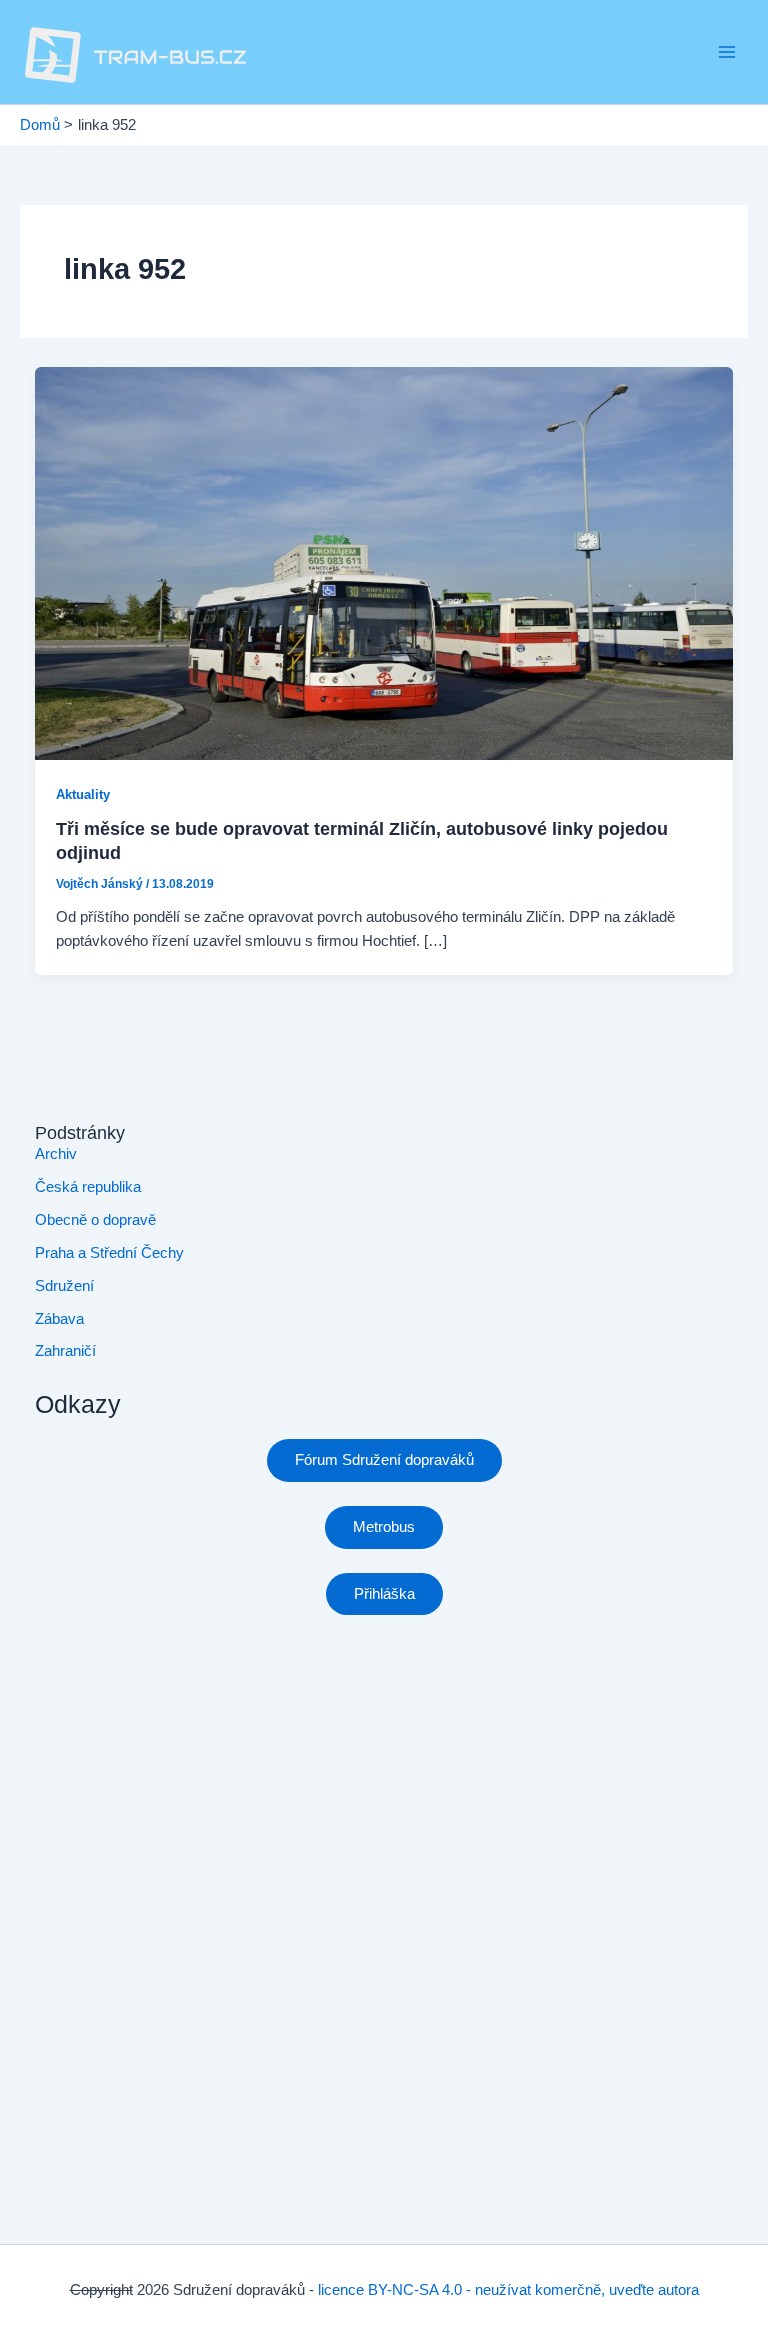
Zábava (59, 1319)
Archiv (56, 1154)
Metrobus (384, 1527)
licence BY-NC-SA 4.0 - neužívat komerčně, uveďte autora (508, 2290)
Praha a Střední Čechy (109, 1253)
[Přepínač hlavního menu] (727, 52)
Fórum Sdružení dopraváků (384, 1460)
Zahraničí (65, 1351)
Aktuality (83, 794)
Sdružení (64, 1286)
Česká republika (88, 1187)
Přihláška (384, 1594)
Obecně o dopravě (95, 1220)
